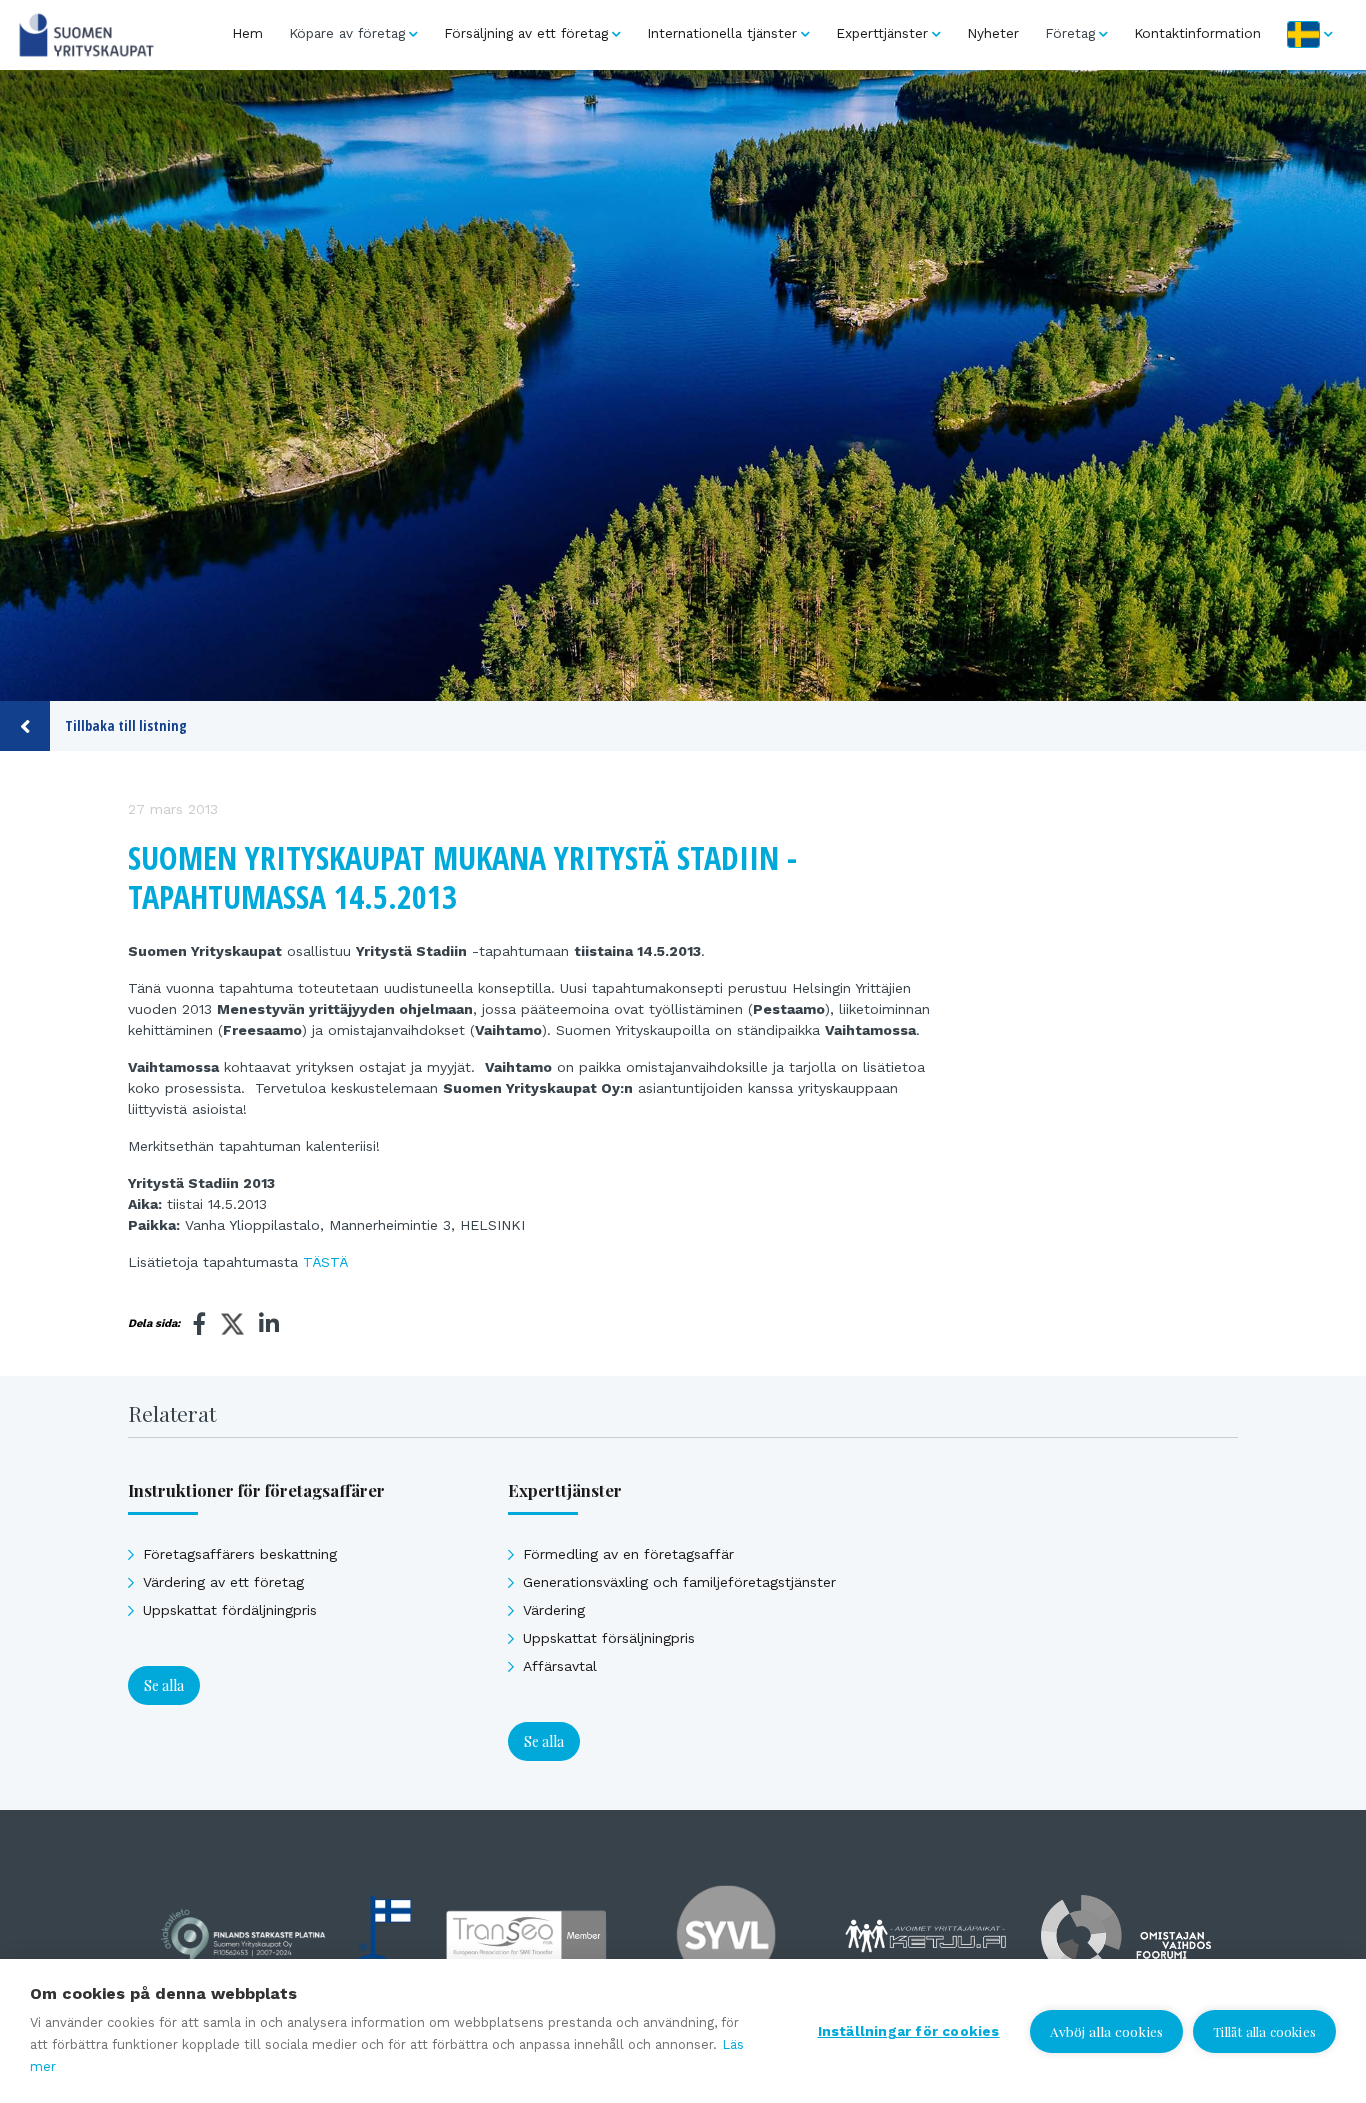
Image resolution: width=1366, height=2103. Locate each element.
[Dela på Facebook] (200, 1324)
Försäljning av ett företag (526, 33)
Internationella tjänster (722, 33)
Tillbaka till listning (126, 725)
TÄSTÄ (325, 1262)
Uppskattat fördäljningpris (230, 1610)
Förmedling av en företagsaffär (628, 1554)
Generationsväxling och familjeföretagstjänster (679, 1582)
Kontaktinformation (1197, 33)
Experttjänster (882, 33)
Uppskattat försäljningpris (609, 1638)
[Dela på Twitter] (232, 1327)
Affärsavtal (560, 1666)
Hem (247, 33)
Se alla (164, 1685)
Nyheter (993, 33)
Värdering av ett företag (223, 1582)
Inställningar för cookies (909, 2031)
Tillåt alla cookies (1264, 2031)
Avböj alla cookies (1107, 2031)
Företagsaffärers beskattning (240, 1554)
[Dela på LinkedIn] (269, 1324)
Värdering (554, 1610)
